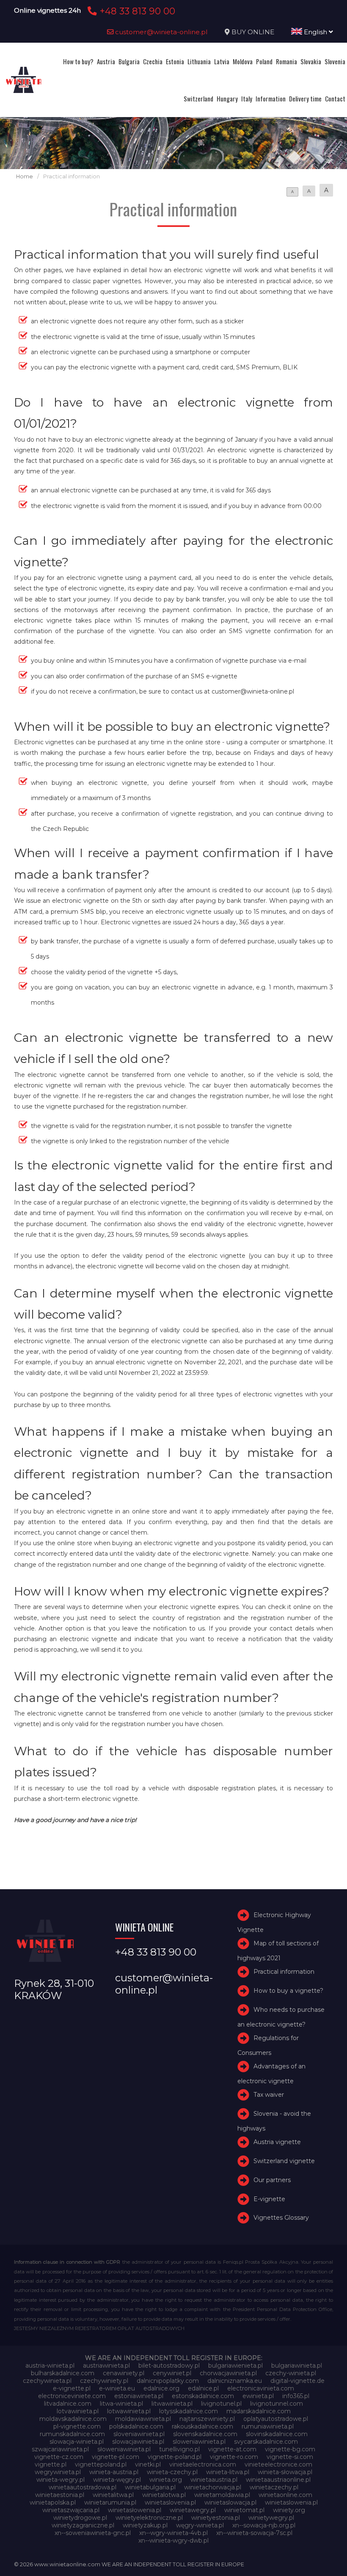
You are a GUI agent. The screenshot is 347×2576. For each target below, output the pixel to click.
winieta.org (166, 2480)
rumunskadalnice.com (72, 2434)
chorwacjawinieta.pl (228, 2373)
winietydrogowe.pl (80, 2518)
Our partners (272, 2180)
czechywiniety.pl (104, 2381)
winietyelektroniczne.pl (149, 2518)
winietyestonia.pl (216, 2518)
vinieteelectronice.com (278, 2464)
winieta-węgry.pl (117, 2480)
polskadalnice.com (136, 2426)
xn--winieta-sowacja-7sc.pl (254, 2533)
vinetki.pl (148, 2464)
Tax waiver (269, 2095)
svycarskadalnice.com (266, 2442)
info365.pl (296, 2396)
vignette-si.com (290, 2457)
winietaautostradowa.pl (83, 2487)
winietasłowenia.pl (135, 2510)
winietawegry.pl (193, 2510)
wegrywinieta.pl (58, 2472)
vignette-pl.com (116, 2457)
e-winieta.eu (117, 2388)
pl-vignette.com (77, 2426)
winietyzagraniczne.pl (83, 2525)
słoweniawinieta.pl (124, 2449)
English (315, 32)
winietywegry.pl (271, 2518)
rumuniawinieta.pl (268, 2426)
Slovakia (311, 61)
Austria (106, 61)
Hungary (227, 98)
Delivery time (305, 98)
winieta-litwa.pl (228, 2472)
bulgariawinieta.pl (297, 2366)
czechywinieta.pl (47, 2381)
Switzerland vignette (284, 2161)
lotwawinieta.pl (129, 2411)
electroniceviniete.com (72, 2396)
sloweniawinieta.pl (199, 2442)
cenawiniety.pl (124, 2373)
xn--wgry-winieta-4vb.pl (173, 2533)
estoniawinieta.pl (139, 2396)
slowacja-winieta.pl (77, 2442)
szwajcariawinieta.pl (60, 2449)
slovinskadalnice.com (277, 2434)
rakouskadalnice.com (202, 2426)
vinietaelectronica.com (203, 2464)
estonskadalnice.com (203, 2396)
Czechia (153, 61)
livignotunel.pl (221, 2404)
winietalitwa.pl (113, 2495)
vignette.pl (51, 2464)
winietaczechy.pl (274, 2487)
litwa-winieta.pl (121, 2404)
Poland (264, 61)
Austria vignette (277, 2142)
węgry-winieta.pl (200, 2525)
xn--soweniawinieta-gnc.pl (93, 2533)
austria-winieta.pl (50, 2366)
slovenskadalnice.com (205, 2434)
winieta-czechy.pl (172, 2472)
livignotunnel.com (277, 2404)
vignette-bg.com (290, 2449)
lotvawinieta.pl (78, 2411)
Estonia (175, 61)
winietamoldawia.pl (222, 2495)
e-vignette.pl (72, 2388)
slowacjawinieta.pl (138, 2442)
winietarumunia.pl (110, 2502)
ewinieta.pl (258, 2396)
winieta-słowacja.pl (285, 2472)
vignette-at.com (232, 2449)
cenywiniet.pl (172, 2373)
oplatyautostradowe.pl (276, 2419)
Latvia (222, 61)
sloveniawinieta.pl (139, 2434)
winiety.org (289, 2510)
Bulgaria (129, 61)
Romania (286, 61)
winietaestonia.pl (60, 2495)
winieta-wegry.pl (61, 2480)
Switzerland (198, 98)
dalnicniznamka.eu (235, 2381)
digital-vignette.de (297, 2381)
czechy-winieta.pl (291, 2373)
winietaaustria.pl (214, 2480)
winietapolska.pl (53, 2502)
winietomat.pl (244, 2510)
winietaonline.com (285, 2495)
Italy (247, 98)
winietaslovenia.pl (170, 2502)
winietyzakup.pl (145, 2525)
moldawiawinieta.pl (143, 2419)
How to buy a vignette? (288, 1991)
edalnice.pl (203, 2388)
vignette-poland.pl (175, 2457)
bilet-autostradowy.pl (169, 2366)
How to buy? (78, 61)
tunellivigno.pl (179, 2449)
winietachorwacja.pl (213, 2487)
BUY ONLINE (253, 32)
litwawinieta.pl (172, 2404)
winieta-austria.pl (114, 2472)
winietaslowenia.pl (291, 2502)
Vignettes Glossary (281, 2218)
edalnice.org (161, 2388)
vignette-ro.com (234, 2457)
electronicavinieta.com (261, 2388)
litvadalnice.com (68, 2404)
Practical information (284, 1972)
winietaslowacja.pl (230, 2502)
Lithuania (199, 61)
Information (271, 98)
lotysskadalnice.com (189, 2411)
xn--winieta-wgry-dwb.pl (173, 2540)
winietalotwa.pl (164, 2495)
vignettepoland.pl (101, 2464)
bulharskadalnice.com (63, 2373)
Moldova (243, 61)
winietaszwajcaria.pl (71, 2510)
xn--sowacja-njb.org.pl (264, 2525)
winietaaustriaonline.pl (278, 2480)
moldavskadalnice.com (73, 2419)
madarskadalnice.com (259, 2411)
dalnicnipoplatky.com (168, 2381)
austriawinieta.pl (106, 2366)
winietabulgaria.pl (150, 2487)
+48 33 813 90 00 (136, 11)
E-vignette (269, 2199)
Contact (335, 98)
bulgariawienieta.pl (235, 2366)
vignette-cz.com (59, 2457)
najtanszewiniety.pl (207, 2419)
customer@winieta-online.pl (161, 32)
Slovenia (335, 61)
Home (25, 176)
